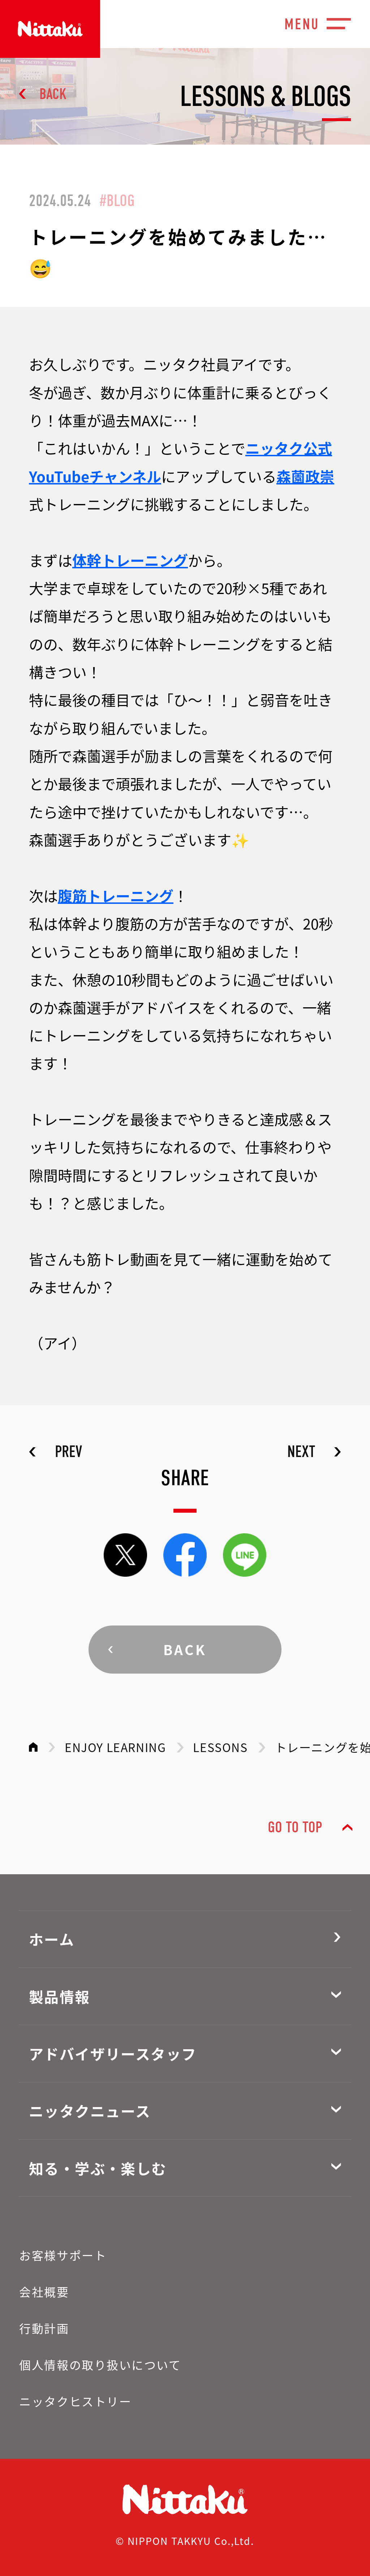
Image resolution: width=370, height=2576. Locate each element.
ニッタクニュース (90, 2111)
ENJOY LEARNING (115, 1747)
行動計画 (44, 2328)
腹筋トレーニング (116, 896)
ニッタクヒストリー (75, 2401)
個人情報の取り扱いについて (100, 2364)
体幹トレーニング (130, 560)
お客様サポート (63, 2255)
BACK (53, 94)
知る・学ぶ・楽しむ (98, 2168)
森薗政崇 (305, 476)
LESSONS (220, 1747)
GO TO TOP (295, 1827)
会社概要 (44, 2291)
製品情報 (60, 1996)
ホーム (52, 1939)
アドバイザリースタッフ (113, 2054)
